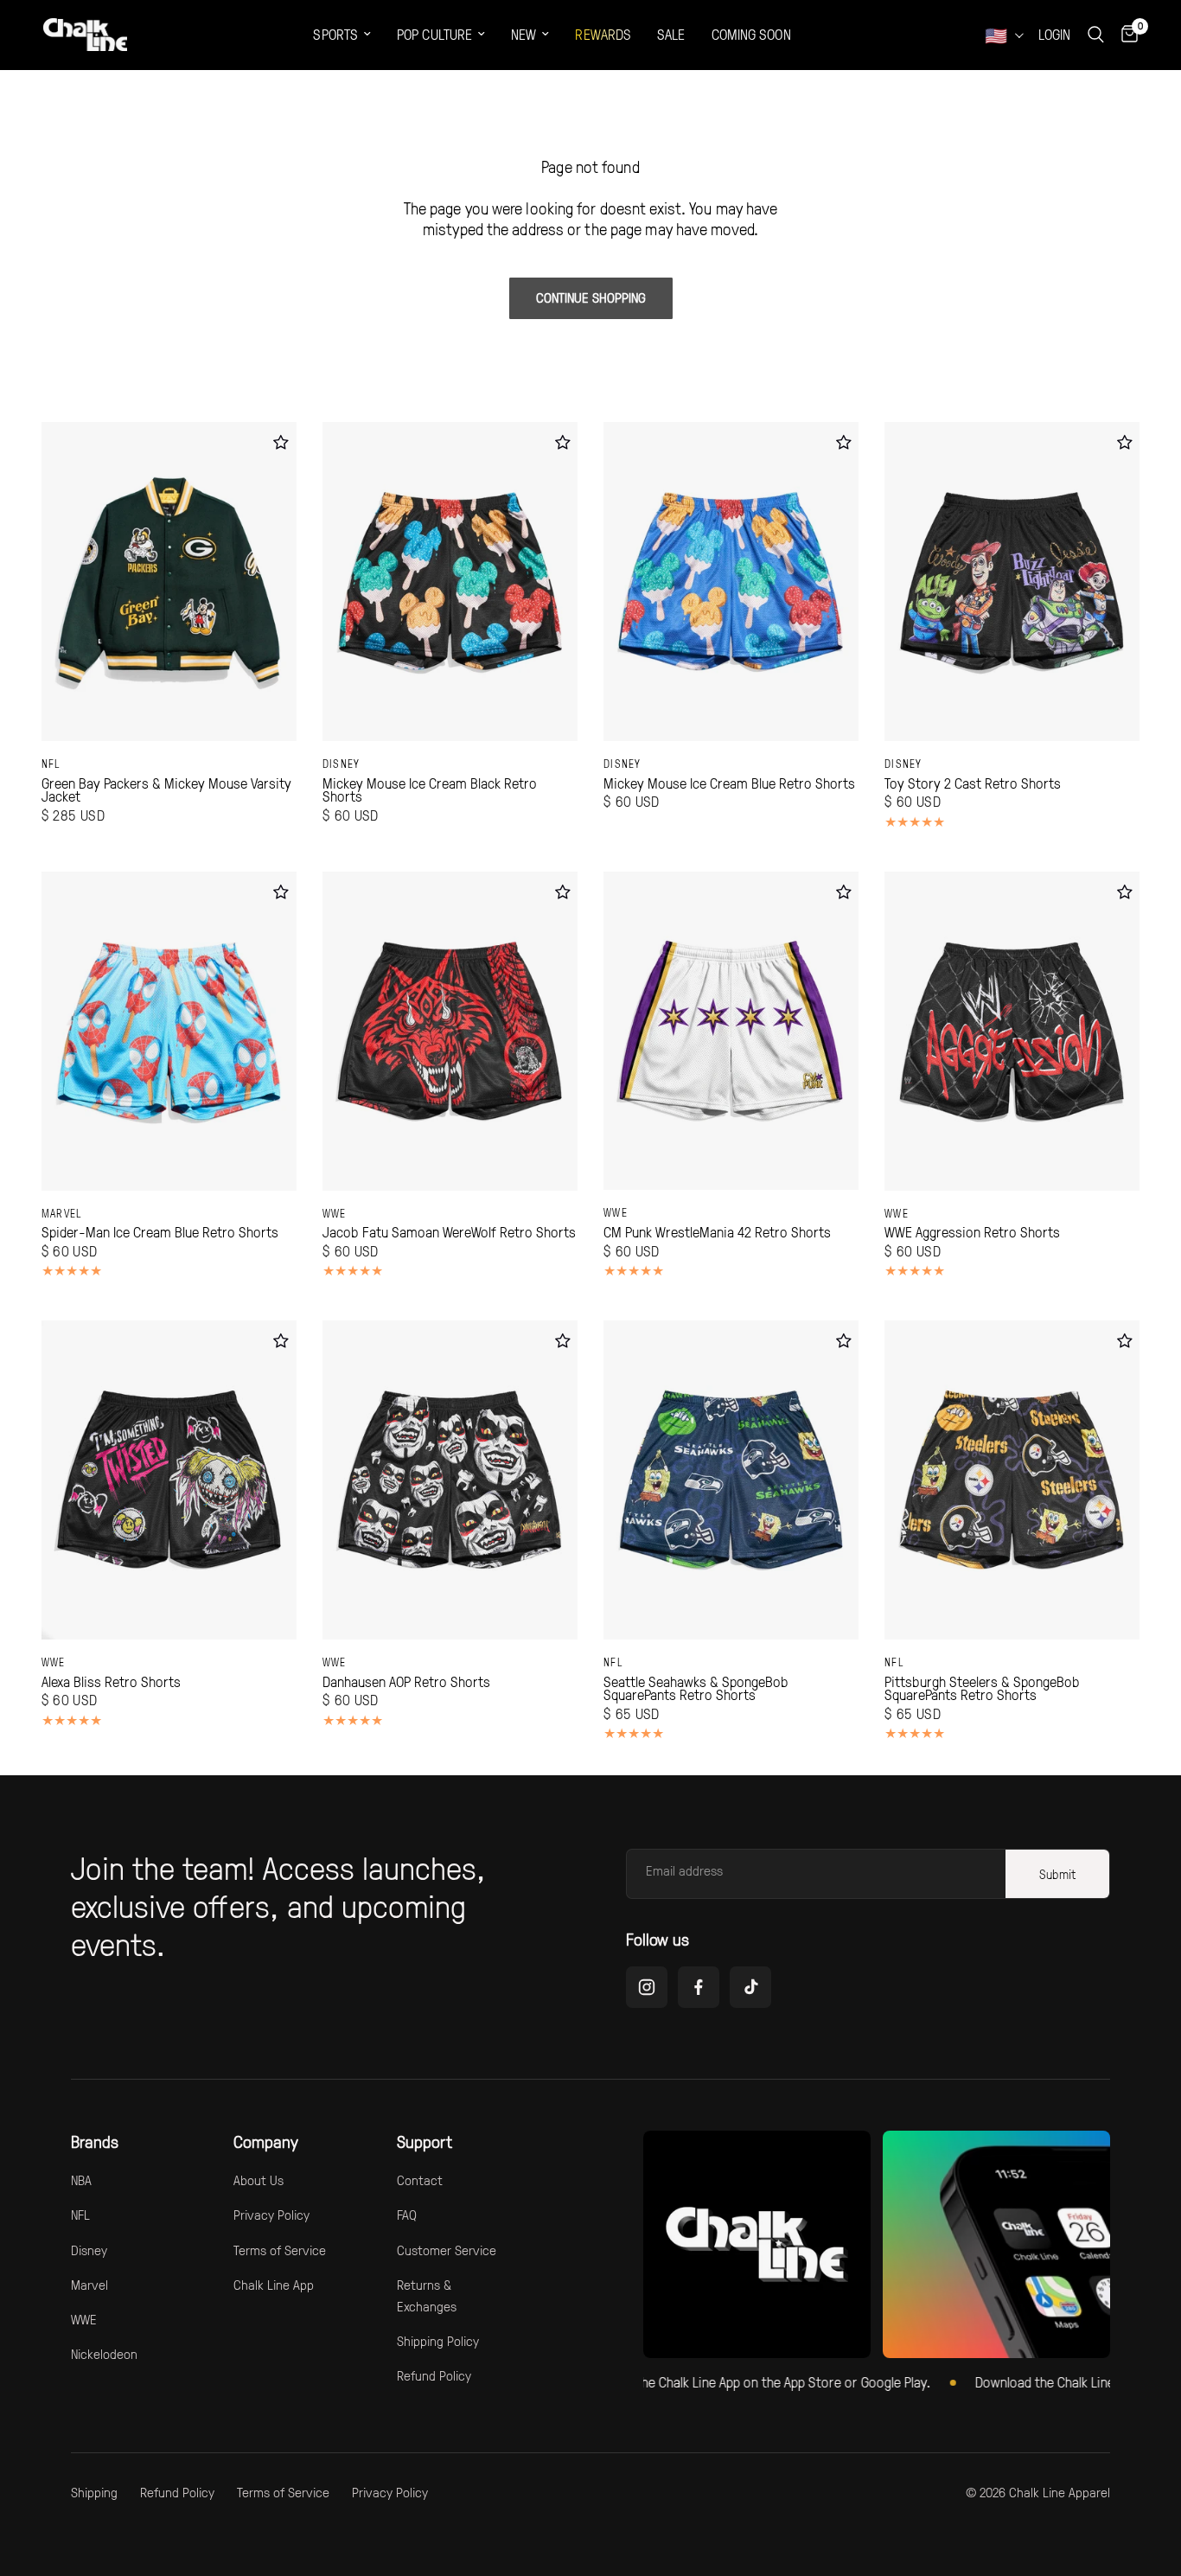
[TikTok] (750, 1987)
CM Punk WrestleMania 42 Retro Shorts (717, 1232)
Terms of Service (280, 2250)
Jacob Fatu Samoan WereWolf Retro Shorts (449, 1232)
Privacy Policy (271, 2215)
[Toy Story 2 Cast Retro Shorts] (1012, 582)
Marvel (62, 1213)
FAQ (407, 2215)
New (523, 34)
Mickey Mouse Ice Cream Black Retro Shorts (430, 790)
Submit (1057, 1874)
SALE (671, 34)
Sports (335, 34)
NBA (81, 2180)
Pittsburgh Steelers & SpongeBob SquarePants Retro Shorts (982, 1688)
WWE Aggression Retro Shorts (972, 1232)
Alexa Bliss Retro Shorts (111, 1682)
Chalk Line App (274, 2285)
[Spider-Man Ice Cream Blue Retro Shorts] (169, 1031)
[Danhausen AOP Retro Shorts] (450, 1480)
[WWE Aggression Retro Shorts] (1012, 1031)
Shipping (94, 2492)
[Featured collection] (757, 2244)
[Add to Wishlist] (281, 442)
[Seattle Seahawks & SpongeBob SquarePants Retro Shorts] (731, 1480)
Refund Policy (434, 2375)
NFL (51, 764)
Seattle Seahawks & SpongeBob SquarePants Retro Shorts (696, 1688)
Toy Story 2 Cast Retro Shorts (973, 783)
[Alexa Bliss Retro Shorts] (169, 1480)
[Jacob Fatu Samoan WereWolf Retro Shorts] (450, 1031)
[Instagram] (647, 1987)
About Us (259, 2180)
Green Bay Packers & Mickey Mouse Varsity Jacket (166, 790)
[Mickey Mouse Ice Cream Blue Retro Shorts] (731, 582)
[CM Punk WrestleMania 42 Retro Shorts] (731, 1031)
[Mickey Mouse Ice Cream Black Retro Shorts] (450, 582)
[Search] (1096, 35)
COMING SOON (751, 34)
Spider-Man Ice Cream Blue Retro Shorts (160, 1232)
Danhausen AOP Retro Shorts (406, 1682)
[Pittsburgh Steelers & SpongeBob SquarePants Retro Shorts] (1012, 1480)
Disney (342, 764)
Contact (420, 2180)
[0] (1125, 35)
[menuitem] (342, 35)
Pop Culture (434, 34)
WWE (335, 1213)
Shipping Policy (438, 2341)
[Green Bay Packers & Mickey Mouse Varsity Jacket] (169, 582)
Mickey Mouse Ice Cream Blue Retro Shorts (729, 783)
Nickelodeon (104, 2354)
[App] (996, 2244)
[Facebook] (699, 1987)
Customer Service (447, 2250)
